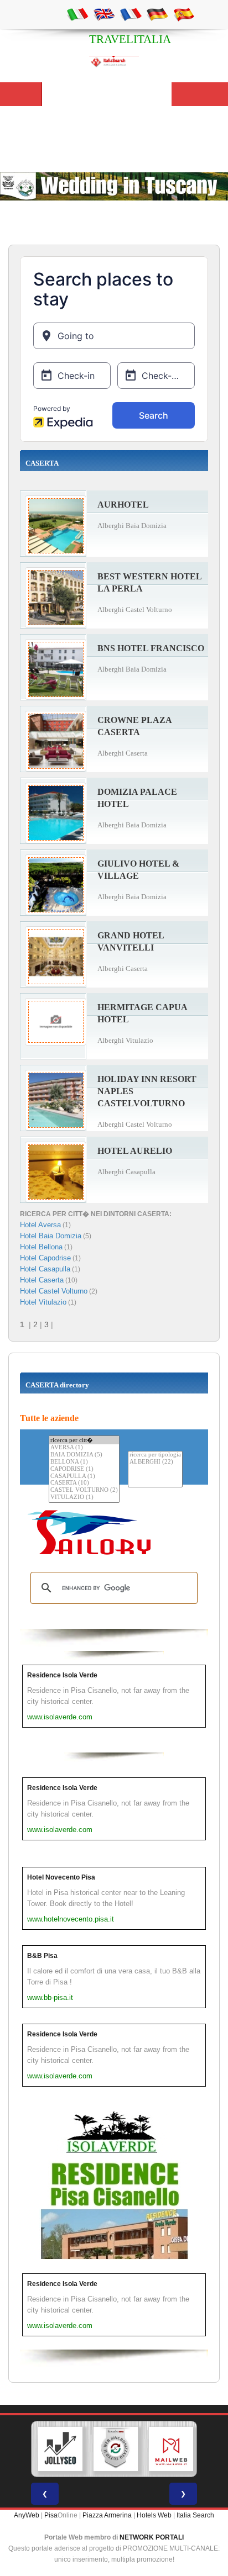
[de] (157, 14)
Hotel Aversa (40, 1225)
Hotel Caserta (42, 1280)
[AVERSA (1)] (84, 1448)
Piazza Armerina (107, 2515)
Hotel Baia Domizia (51, 1236)
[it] (77, 14)
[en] (104, 14)
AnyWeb (27, 2515)
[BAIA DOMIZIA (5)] (84, 1455)
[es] (184, 14)
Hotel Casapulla (45, 1269)
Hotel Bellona (41, 1247)
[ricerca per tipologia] (155, 1455)
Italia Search (195, 2515)
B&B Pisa (42, 1956)
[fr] (131, 14)
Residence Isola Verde (62, 1675)
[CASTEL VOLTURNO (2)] (84, 1490)
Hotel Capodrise (45, 1258)
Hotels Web (154, 2515)
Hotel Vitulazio (43, 1302)
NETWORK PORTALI (152, 2537)
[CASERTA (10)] (84, 1483)
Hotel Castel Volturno (54, 1291)
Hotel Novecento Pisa (61, 1877)
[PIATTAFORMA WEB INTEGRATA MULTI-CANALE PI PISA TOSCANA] (116, 2449)
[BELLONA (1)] (84, 1462)
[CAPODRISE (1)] (84, 1469)
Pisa (51, 2515)
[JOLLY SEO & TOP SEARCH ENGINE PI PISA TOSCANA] (60, 2449)
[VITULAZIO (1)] (84, 1498)
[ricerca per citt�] (84, 1440)
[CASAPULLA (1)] (84, 1477)
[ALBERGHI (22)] (155, 1462)
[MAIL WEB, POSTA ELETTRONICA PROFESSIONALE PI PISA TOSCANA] (171, 2449)
